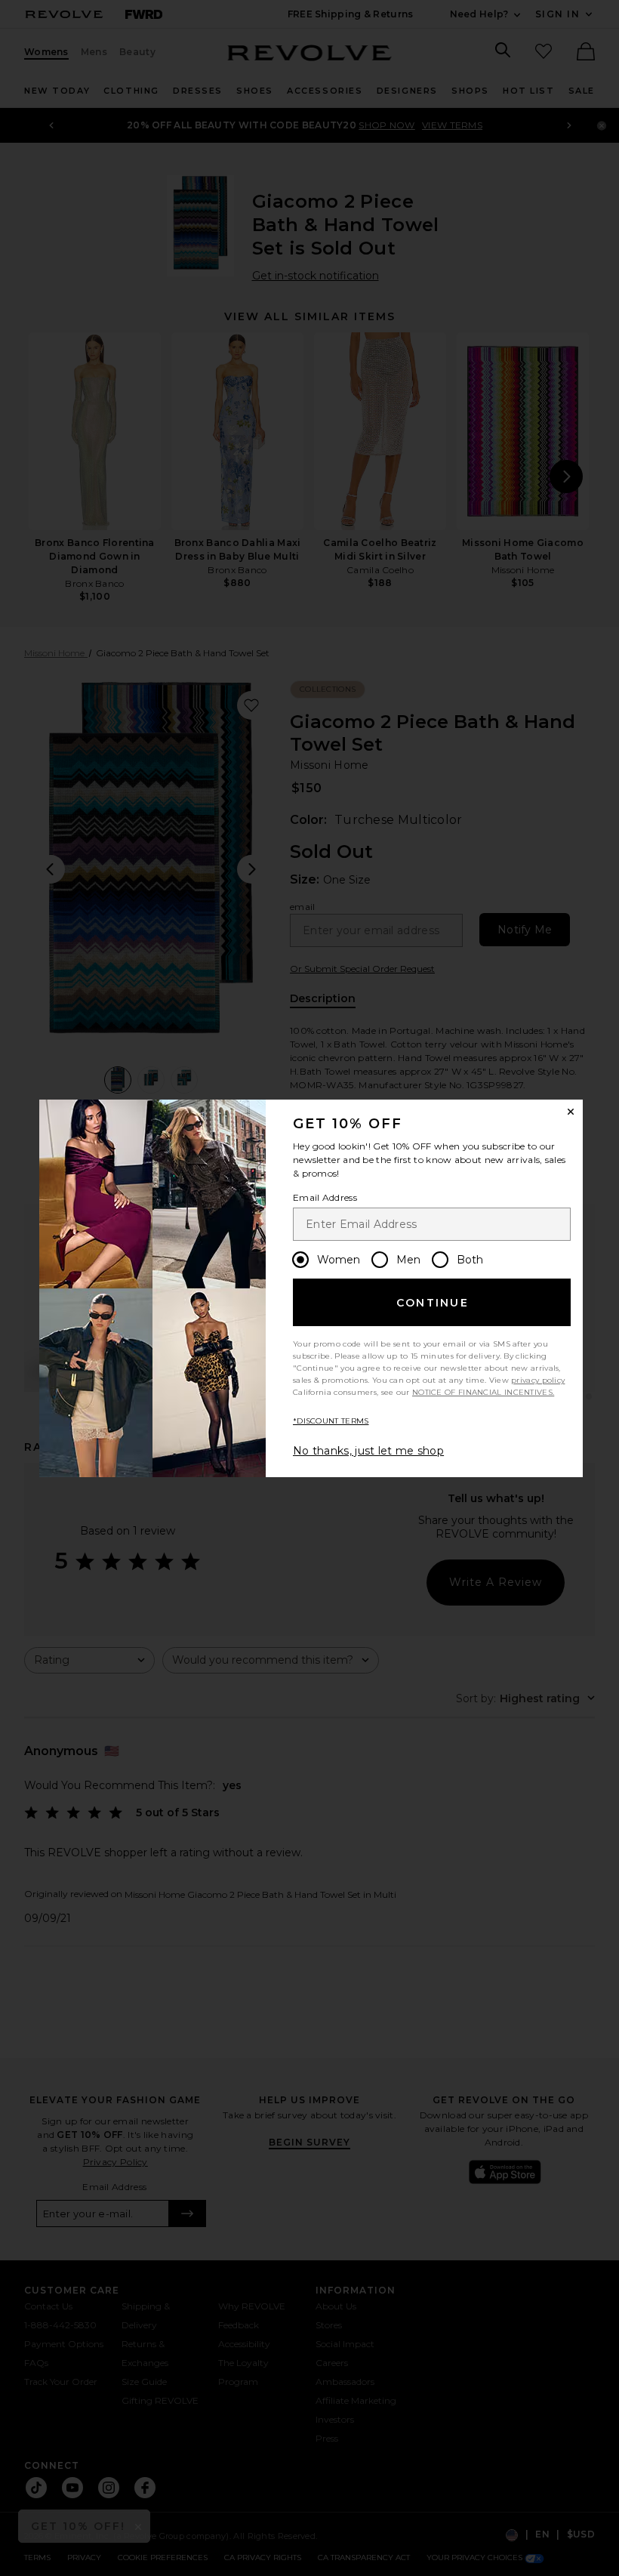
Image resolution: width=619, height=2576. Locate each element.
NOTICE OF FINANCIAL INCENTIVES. (483, 1392)
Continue (433, 1303)
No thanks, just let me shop (368, 1451)
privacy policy (538, 1380)
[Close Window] (571, 1112)
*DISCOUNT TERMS (331, 1421)
